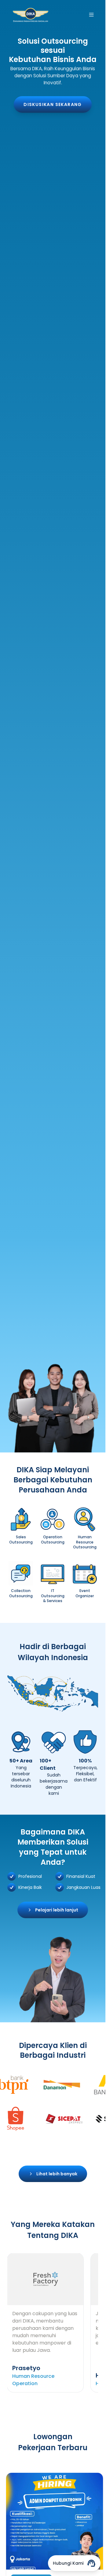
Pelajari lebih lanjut (57, 1910)
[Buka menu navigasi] (91, 15)
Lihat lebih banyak (57, 2174)
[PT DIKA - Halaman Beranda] (31, 15)
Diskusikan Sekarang (53, 104)
